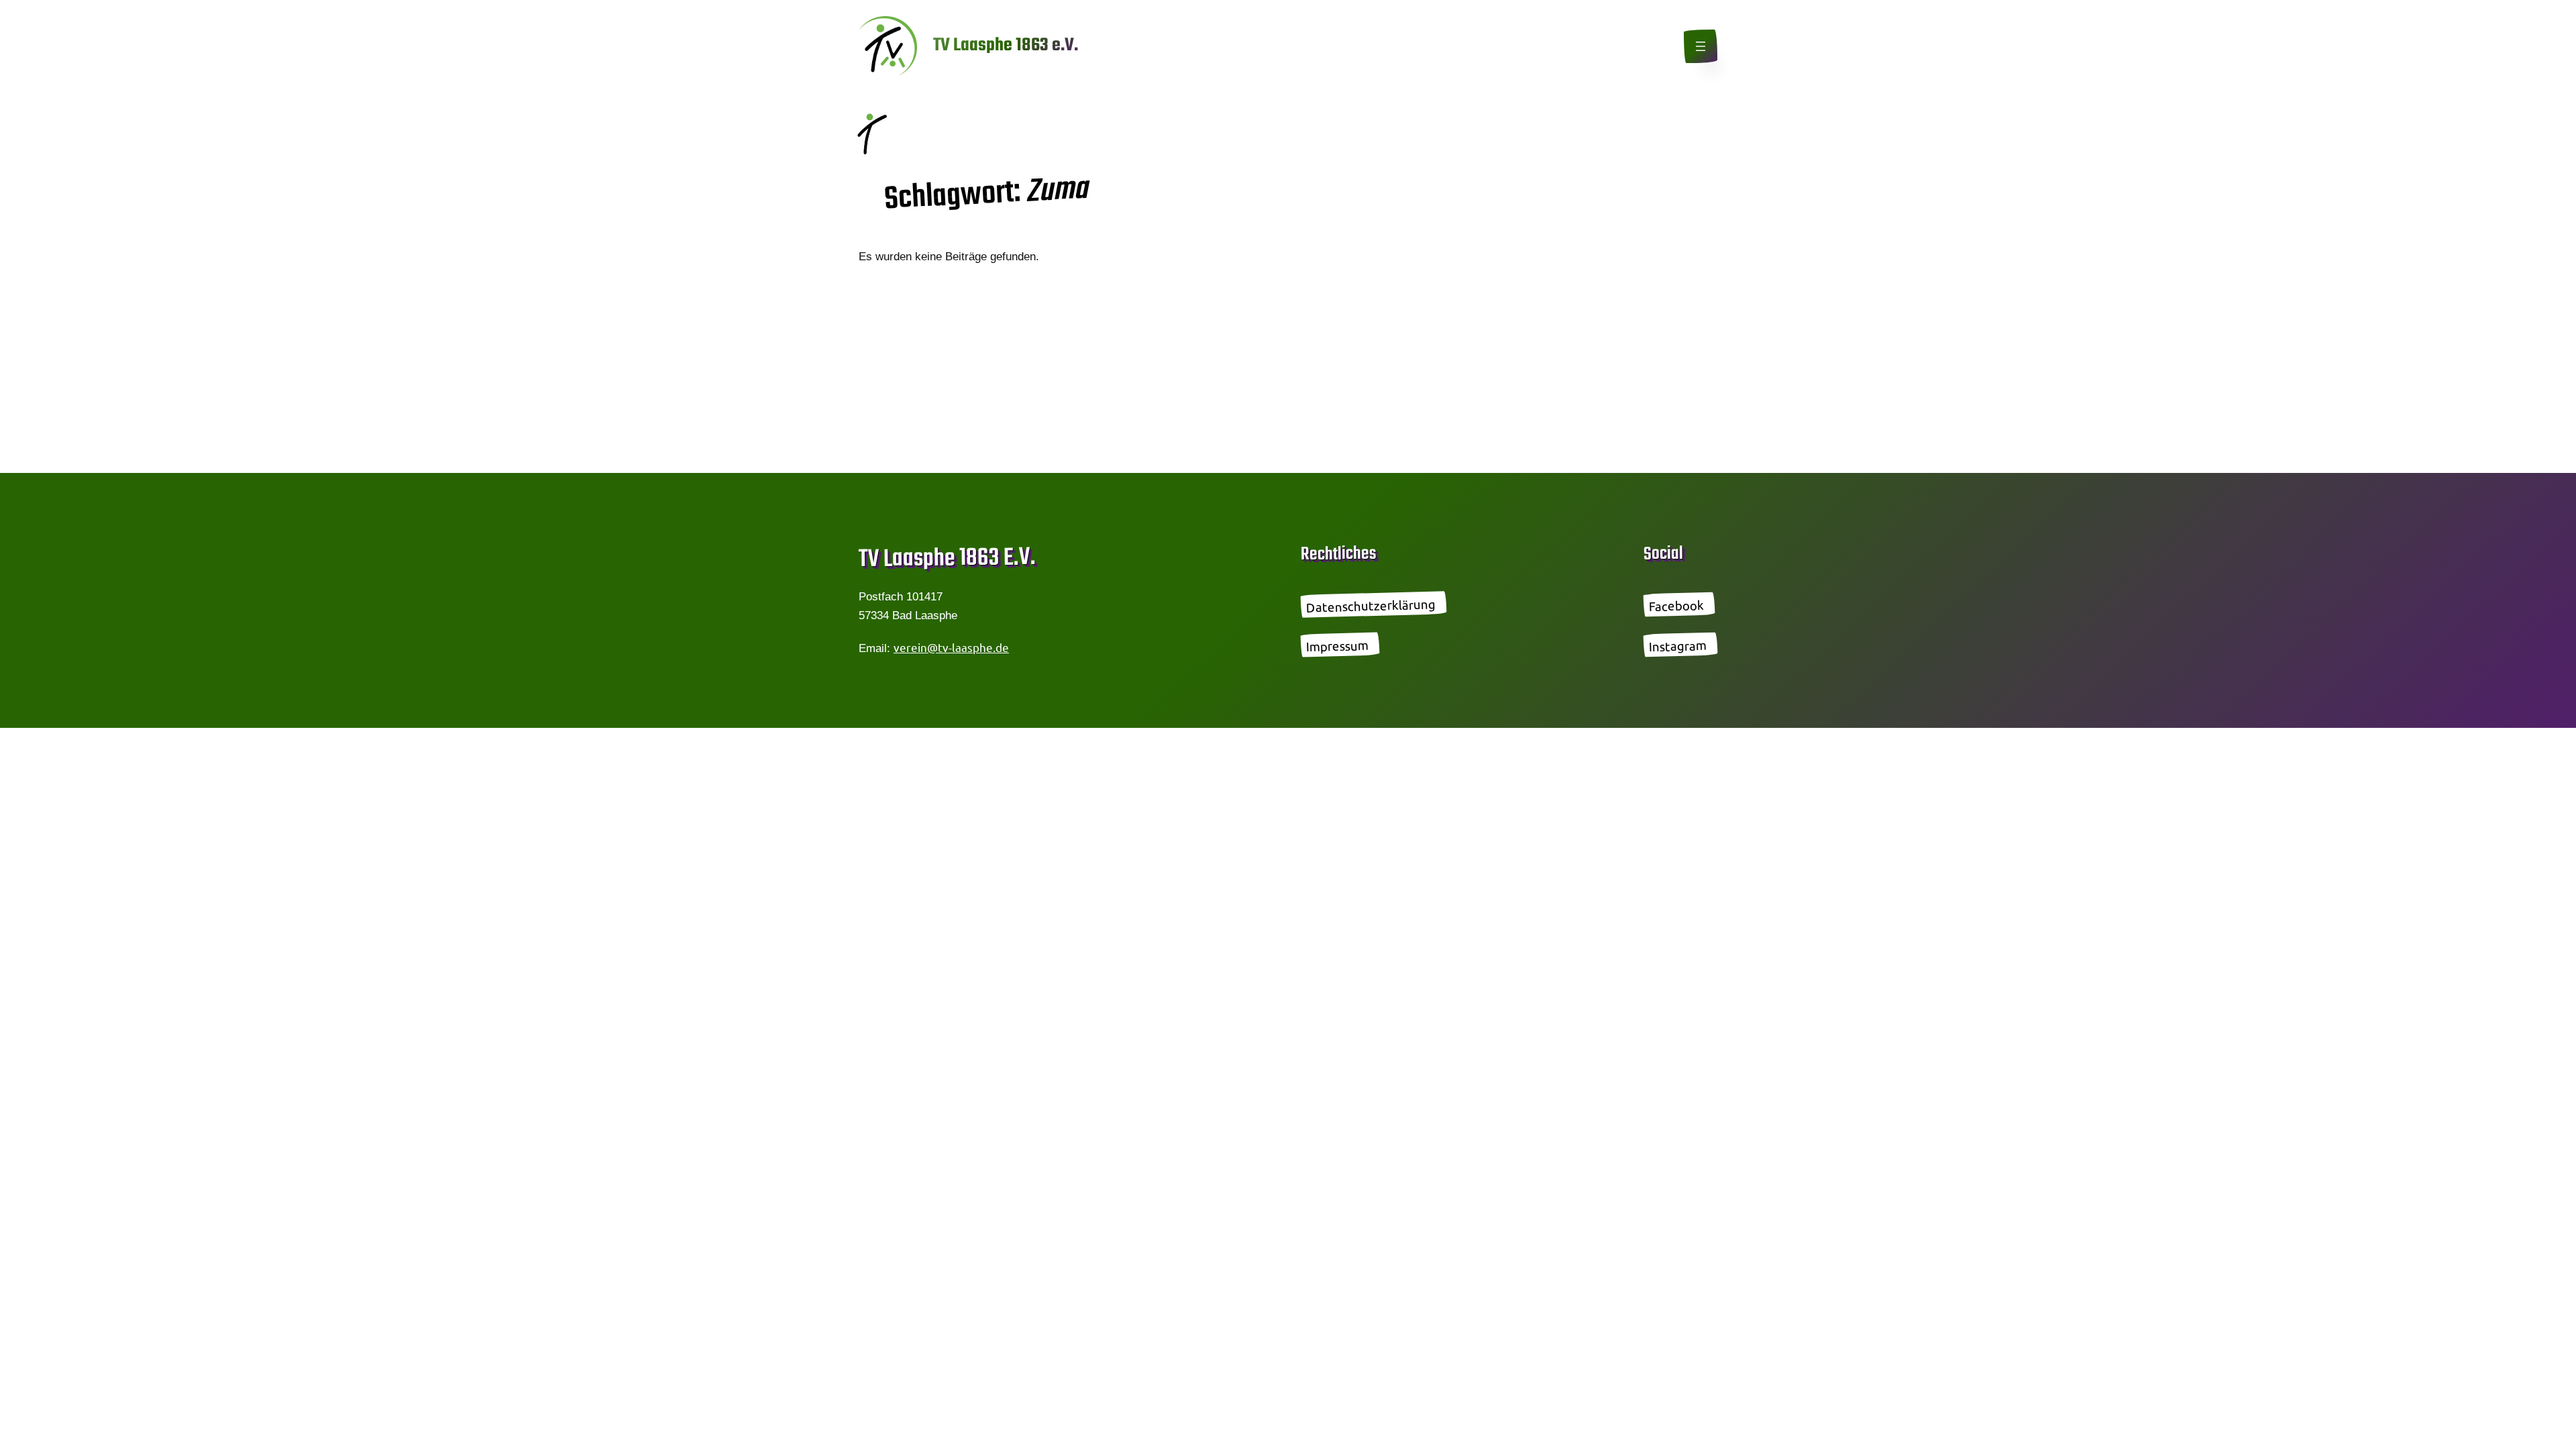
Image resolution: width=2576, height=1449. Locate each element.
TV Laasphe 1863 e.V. (1006, 46)
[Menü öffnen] (1701, 46)
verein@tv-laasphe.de (951, 647)
